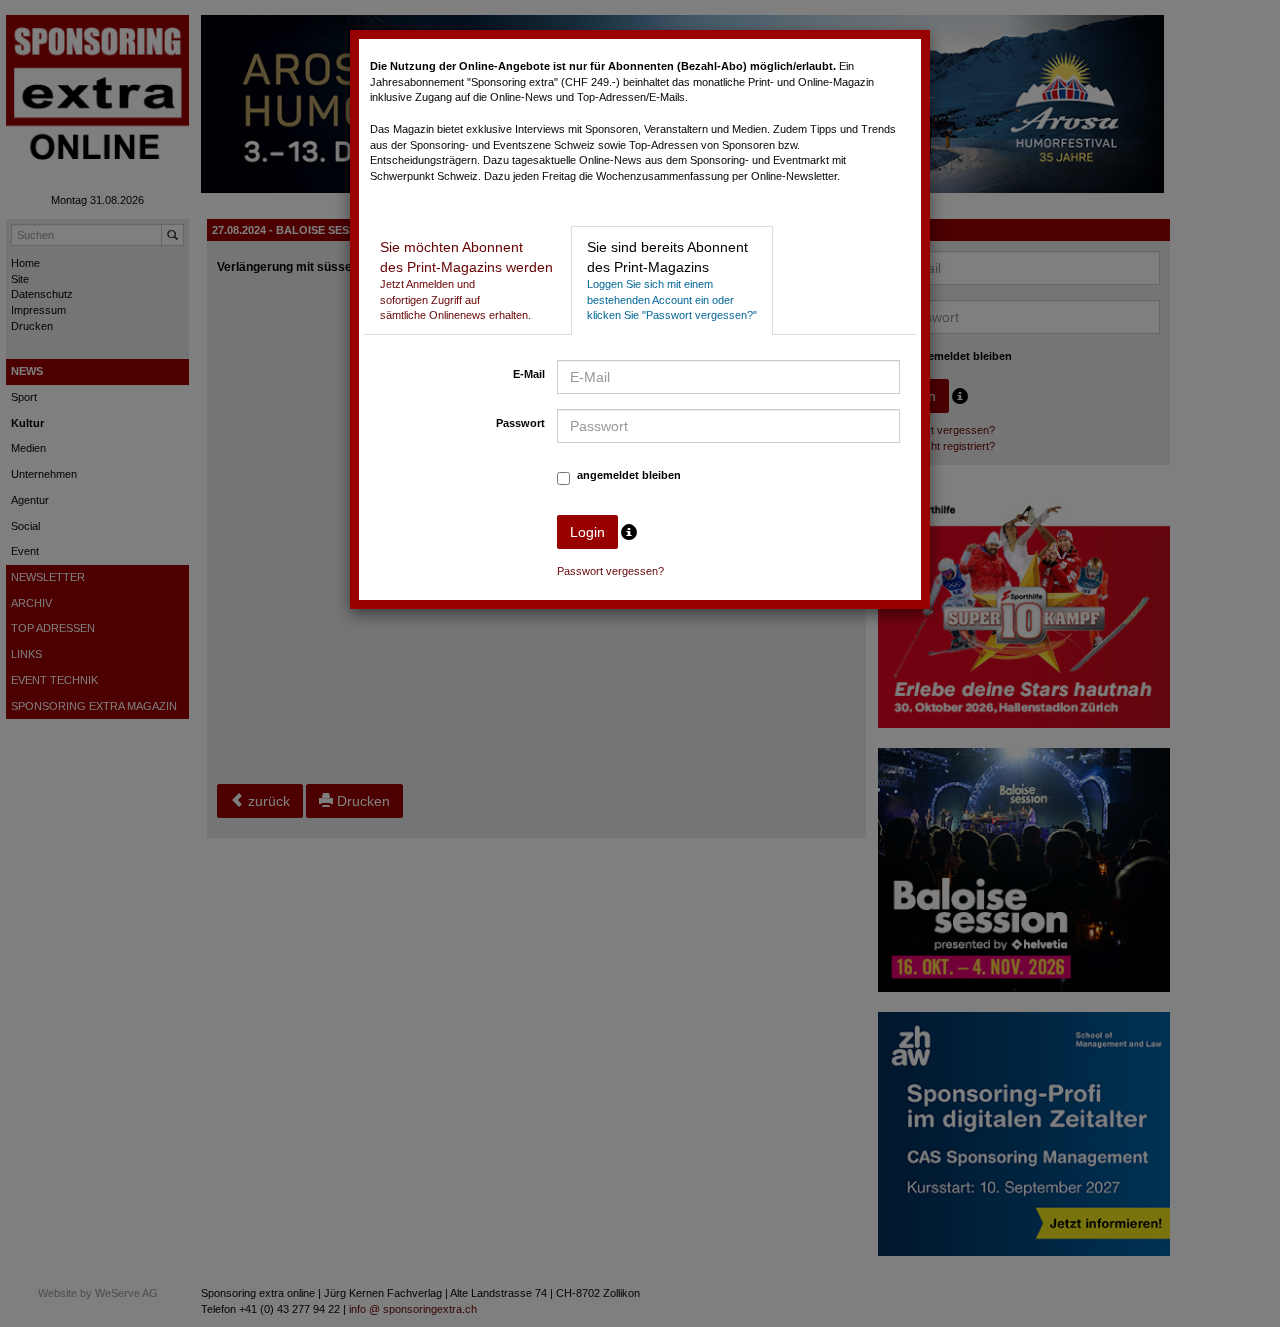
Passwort (520, 423)
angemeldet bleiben (629, 475)
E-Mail (529, 374)
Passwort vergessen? (610, 571)
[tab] (466, 280)
